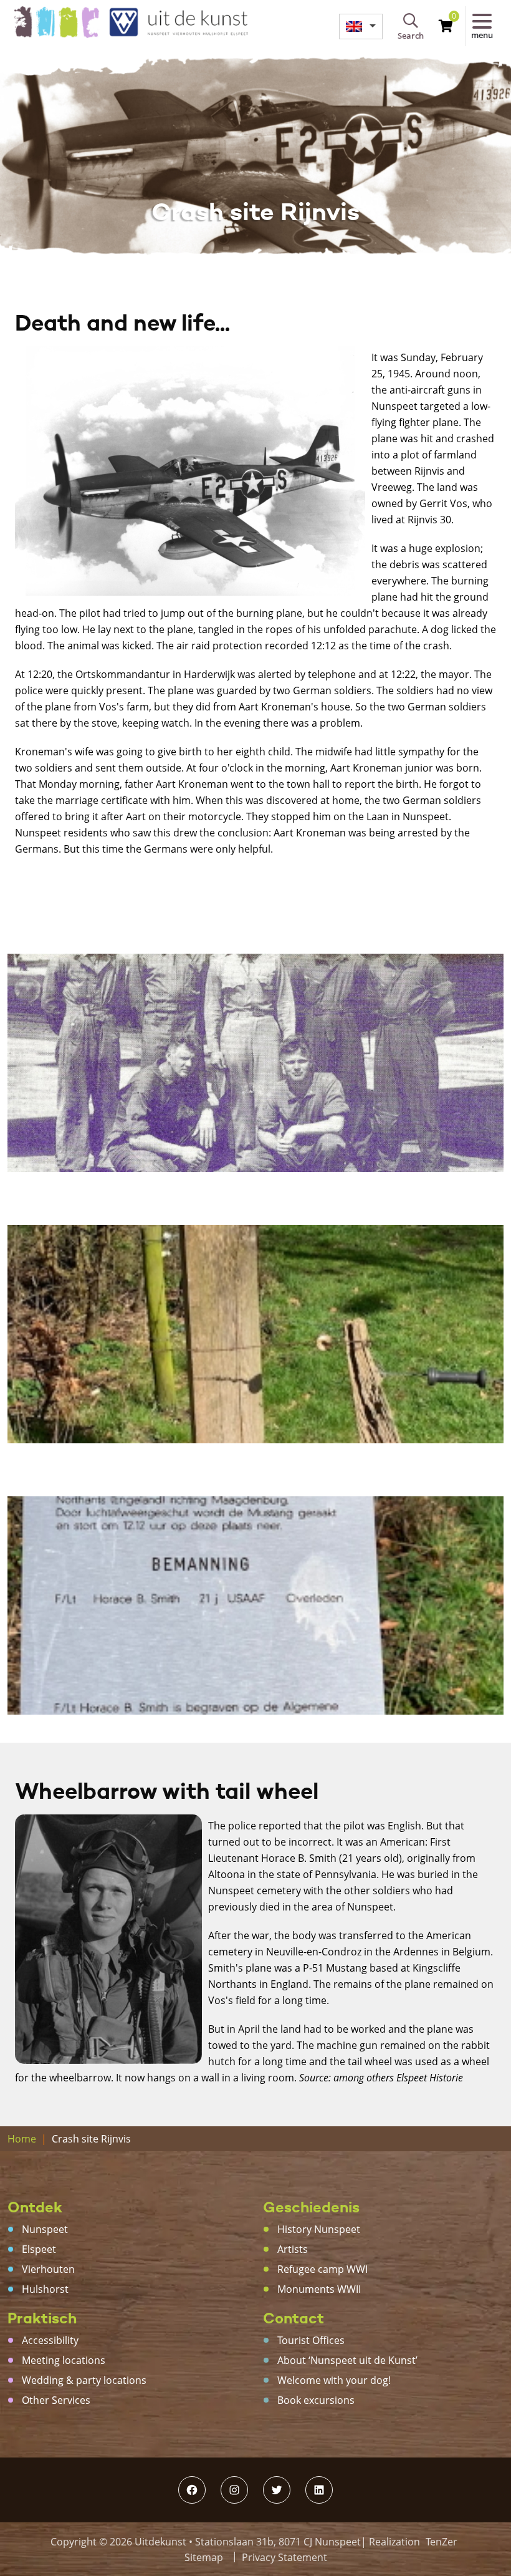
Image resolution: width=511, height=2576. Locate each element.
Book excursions (316, 2400)
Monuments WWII (319, 2289)
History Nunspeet (319, 2229)
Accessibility (50, 2340)
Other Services (56, 2400)
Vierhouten (48, 2269)
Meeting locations (64, 2360)
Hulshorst (45, 2289)
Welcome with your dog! (334, 2380)
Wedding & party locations (84, 2380)
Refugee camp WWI (322, 2269)
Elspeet (39, 2249)
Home (22, 2139)
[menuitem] (361, 27)
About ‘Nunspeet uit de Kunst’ (347, 2360)
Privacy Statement (284, 2557)
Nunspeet (45, 2229)
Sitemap (204, 2557)
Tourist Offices (311, 2340)
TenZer (442, 2542)
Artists (293, 2249)
